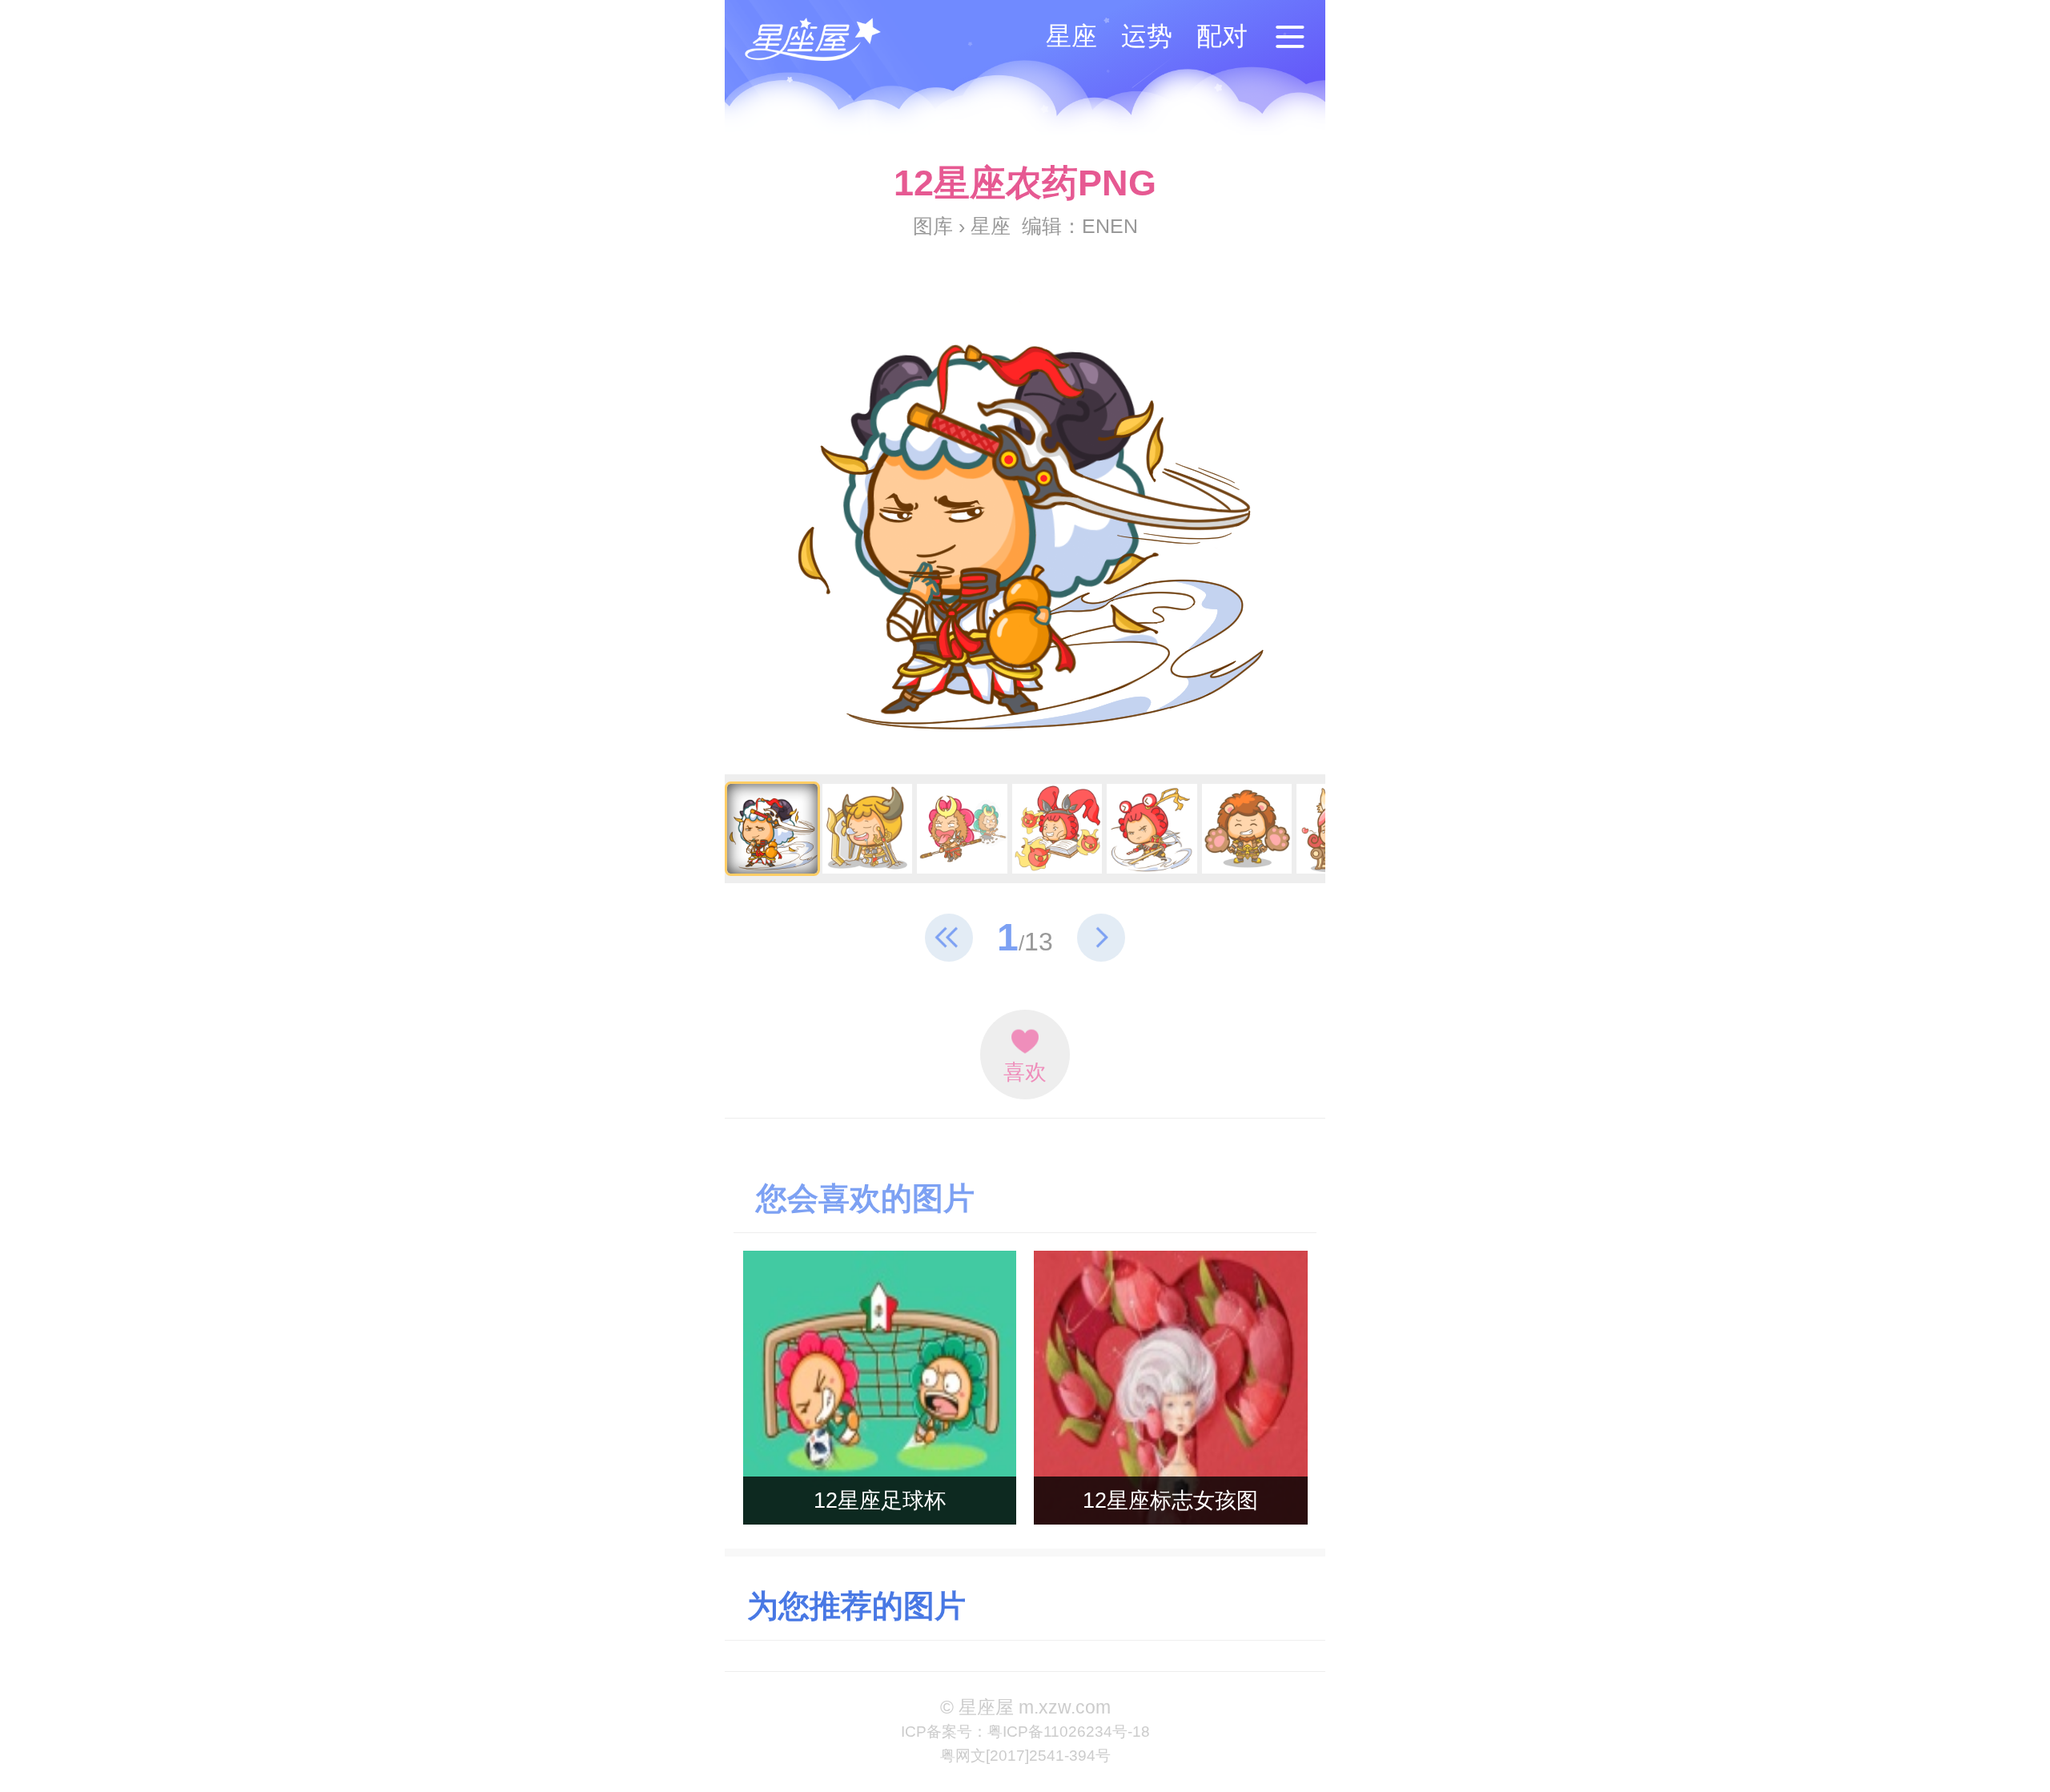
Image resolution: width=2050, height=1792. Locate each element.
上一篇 (949, 938)
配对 (1222, 36)
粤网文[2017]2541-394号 (1025, 1756)
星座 (1071, 36)
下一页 (1101, 938)
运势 (1147, 36)
